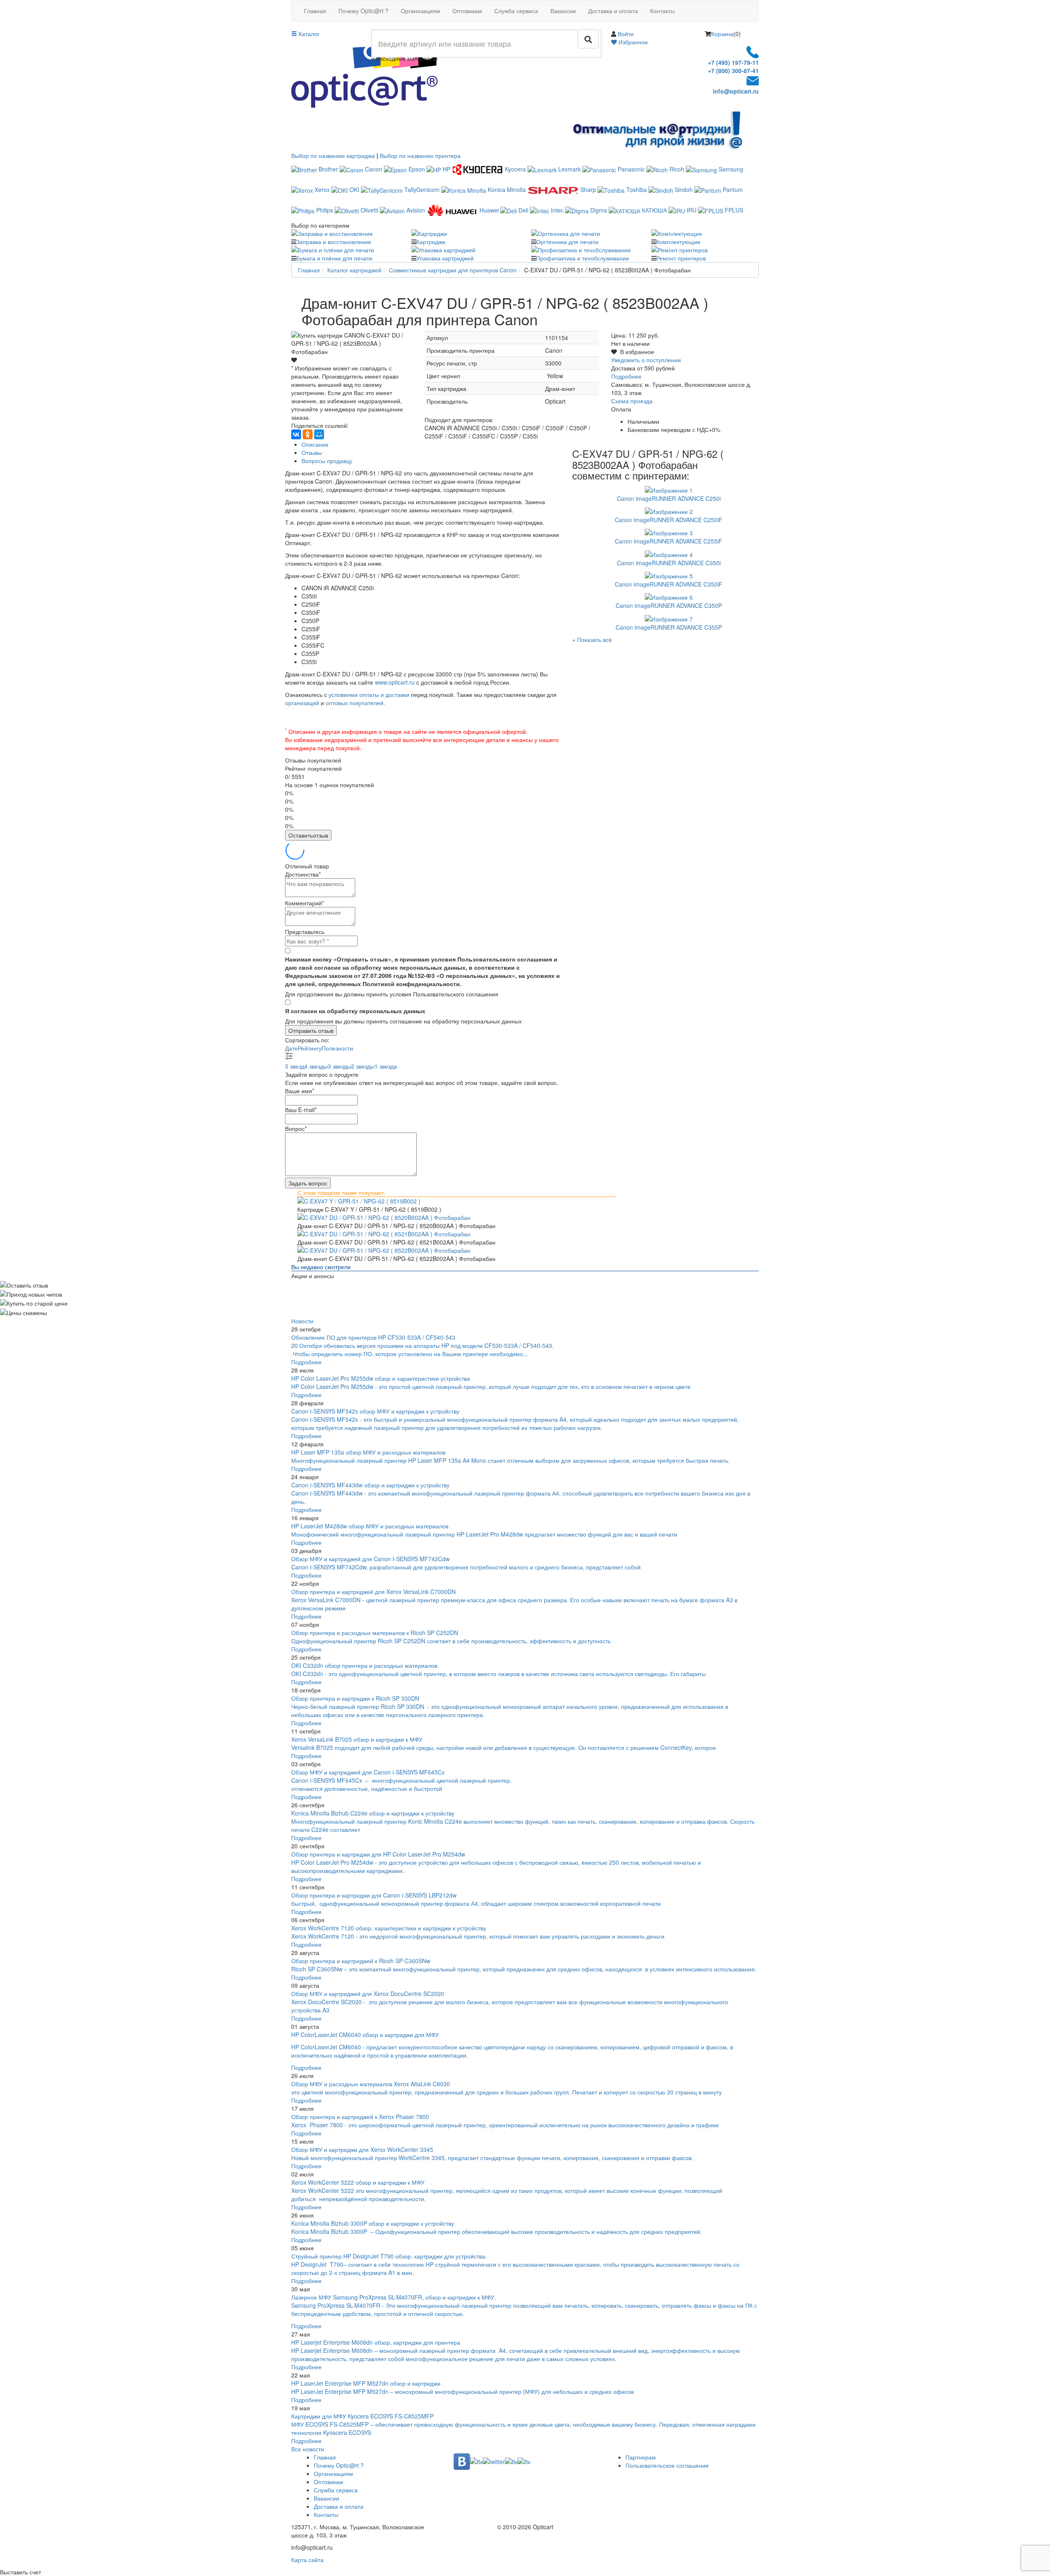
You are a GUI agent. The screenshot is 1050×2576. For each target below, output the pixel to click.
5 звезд (295, 1066)
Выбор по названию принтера (420, 155)
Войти (626, 34)
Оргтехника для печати (567, 242)
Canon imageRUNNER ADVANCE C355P (669, 627)
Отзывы (312, 452)
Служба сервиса (516, 11)
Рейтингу (310, 1048)
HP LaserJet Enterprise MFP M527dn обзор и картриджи (366, 2383)
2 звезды (363, 1066)
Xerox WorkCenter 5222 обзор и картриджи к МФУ (358, 2182)
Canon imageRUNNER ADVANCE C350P (669, 605)
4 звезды (316, 1066)
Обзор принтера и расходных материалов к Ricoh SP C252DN (375, 1633)
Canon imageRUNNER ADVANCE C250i (669, 498)
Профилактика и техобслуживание (583, 258)
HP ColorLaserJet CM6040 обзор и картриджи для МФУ (365, 2035)
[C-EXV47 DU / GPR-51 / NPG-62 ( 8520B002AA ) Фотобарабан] (525, 1217)
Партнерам (641, 2457)
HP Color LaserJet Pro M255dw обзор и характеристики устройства (381, 1378)
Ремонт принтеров (681, 258)
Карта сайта (307, 2560)
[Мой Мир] (319, 434)
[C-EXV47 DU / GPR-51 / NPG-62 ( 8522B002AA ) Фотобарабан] (525, 1250)
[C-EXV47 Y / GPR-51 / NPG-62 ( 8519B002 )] (525, 1201)
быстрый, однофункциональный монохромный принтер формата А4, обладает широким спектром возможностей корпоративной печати (476, 1903)
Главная (315, 11)
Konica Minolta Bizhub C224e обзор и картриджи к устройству (373, 1813)
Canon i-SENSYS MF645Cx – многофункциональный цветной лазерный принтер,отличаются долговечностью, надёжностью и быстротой (401, 1784)
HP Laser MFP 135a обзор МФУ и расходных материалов (368, 1452)
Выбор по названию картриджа (333, 155)
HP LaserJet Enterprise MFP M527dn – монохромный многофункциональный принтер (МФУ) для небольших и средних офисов (462, 2391)
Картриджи (431, 242)
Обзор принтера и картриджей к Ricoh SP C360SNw (361, 1961)
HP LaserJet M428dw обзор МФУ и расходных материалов (370, 1526)
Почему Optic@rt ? (363, 11)
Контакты (662, 11)
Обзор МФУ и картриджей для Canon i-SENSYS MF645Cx (368, 1772)
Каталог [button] (308, 34)
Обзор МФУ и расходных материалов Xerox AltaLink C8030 (371, 2084)
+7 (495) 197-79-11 (733, 62)
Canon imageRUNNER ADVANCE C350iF (669, 584)
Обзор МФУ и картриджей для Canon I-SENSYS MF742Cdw (370, 1559)
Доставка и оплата (613, 11)
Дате (291, 1048)
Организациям (420, 11)
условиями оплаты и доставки (369, 694)
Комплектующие (678, 242)
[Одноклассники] (308, 434)
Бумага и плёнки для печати (334, 258)
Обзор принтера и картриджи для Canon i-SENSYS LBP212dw (374, 1895)
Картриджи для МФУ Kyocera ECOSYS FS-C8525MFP (362, 2416)
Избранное (632, 42)
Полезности (337, 1048)
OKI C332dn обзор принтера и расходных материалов (364, 1665)
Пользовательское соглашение (667, 2465)
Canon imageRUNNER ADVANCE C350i (669, 563)
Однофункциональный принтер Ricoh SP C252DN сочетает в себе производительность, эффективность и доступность (451, 1641)
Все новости (308, 2449)
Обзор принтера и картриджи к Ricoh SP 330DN (355, 1698)
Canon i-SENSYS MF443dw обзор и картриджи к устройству (370, 1485)
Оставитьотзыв (308, 835)
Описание (315, 444)
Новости (302, 1321)
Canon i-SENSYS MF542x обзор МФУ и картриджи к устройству (375, 1411)
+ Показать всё (592, 639)
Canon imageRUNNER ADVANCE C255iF (669, 541)
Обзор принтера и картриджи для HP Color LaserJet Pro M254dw (378, 1854)
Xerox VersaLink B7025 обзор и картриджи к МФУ (357, 1739)
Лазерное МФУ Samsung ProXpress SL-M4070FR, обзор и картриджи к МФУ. (394, 2297)
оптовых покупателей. (355, 703)
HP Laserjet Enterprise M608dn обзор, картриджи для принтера (376, 2342)
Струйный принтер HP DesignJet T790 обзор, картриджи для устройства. (389, 2256)
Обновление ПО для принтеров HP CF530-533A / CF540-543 (373, 1337)
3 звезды (339, 1066)
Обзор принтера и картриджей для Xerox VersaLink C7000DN (373, 1592)
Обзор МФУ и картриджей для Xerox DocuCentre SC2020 (368, 1994)
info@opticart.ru (736, 91)
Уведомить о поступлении (646, 360)
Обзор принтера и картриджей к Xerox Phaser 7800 (360, 2117)
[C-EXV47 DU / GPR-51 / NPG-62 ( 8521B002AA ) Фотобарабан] (525, 1234)
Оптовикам (467, 11)
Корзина (722, 34)
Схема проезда (632, 401)
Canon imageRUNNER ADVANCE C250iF (669, 520)
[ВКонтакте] (296, 434)
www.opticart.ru (395, 682)
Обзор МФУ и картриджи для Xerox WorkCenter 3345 (362, 2149)
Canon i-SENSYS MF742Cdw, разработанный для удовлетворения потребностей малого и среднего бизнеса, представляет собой (467, 1567)
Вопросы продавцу (327, 461)
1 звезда (386, 1066)
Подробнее (626, 376)
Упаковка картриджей (445, 258)
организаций (302, 703)
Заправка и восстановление (334, 242)
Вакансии (563, 11)
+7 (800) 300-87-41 (733, 71)
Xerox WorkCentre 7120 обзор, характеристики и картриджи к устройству (389, 1928)
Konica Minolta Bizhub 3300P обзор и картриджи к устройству (373, 2223)
